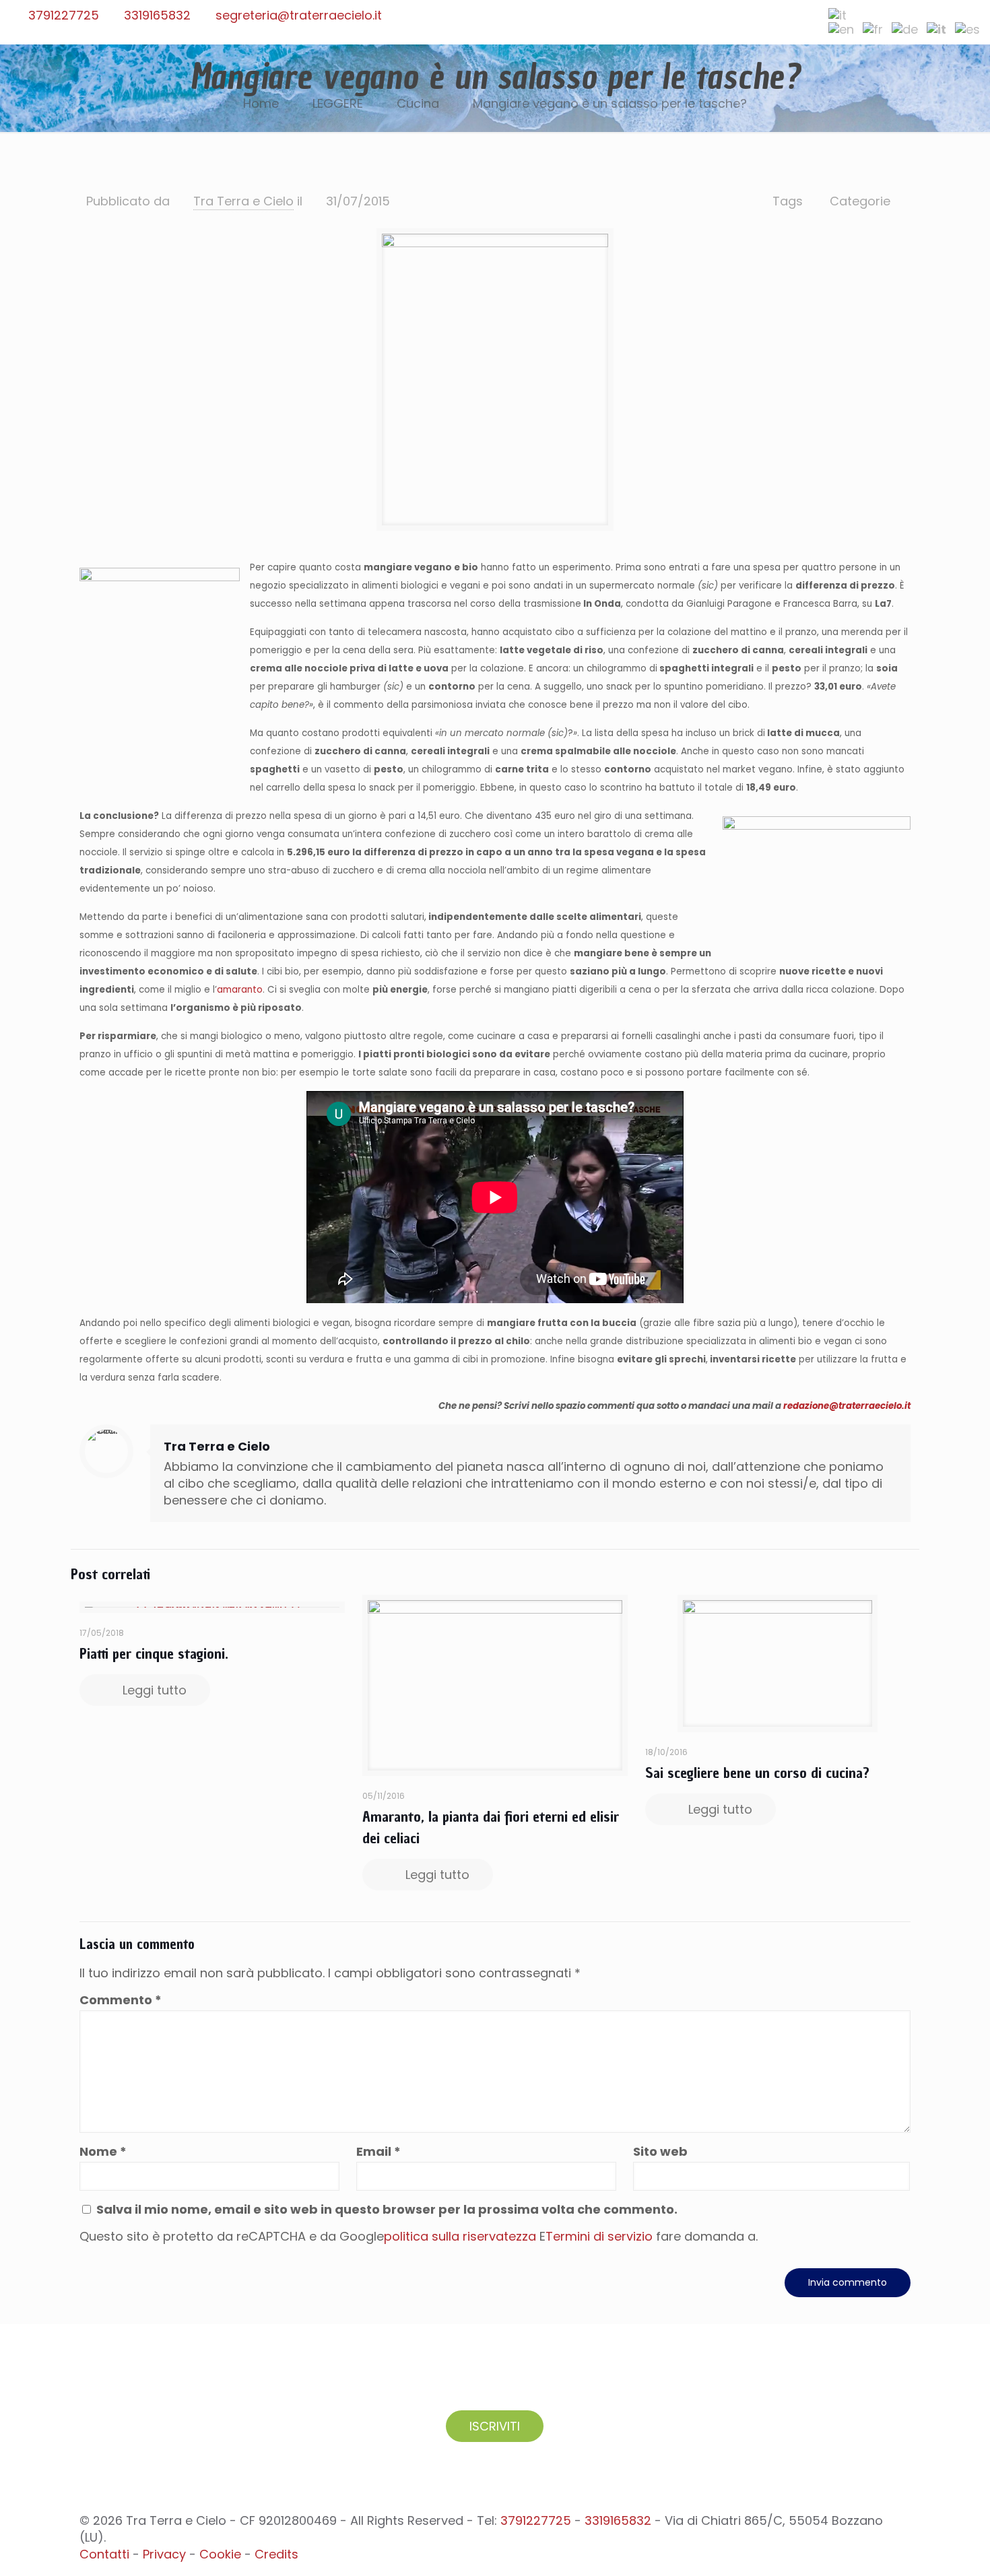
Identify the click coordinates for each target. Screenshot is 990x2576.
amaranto (240, 990)
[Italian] (837, 15)
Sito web (660, 2151)
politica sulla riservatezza (460, 2236)
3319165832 (157, 15)
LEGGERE (338, 103)
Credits (276, 2554)
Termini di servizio (599, 2236)
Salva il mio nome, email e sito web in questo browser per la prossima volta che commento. (387, 2209)
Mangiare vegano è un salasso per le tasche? (610, 103)
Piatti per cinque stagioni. (154, 1653)
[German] (905, 29)
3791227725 (64, 15)
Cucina (418, 103)
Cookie (220, 2554)
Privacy (164, 2554)
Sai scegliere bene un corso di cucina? (757, 1773)
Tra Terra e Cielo (243, 201)
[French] (873, 29)
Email (378, 2151)
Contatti (104, 2554)
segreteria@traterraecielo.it (299, 15)
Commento (121, 2000)
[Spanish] (967, 29)
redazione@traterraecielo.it (847, 1406)
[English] (841, 29)
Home (261, 103)
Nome (103, 2151)
